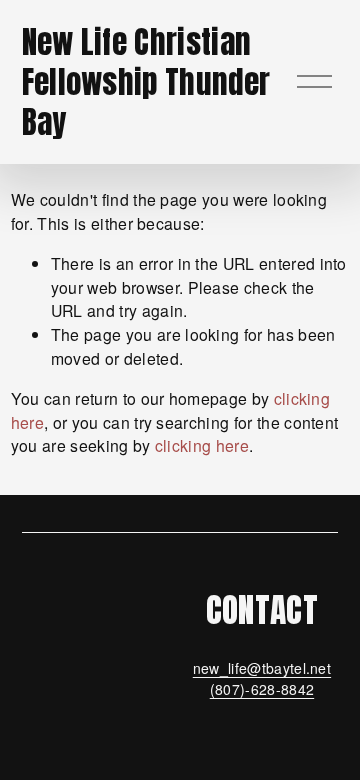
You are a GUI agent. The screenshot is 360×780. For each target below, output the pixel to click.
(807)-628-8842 (262, 689)
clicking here (202, 445)
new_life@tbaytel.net (262, 668)
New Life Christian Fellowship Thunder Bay (146, 82)
